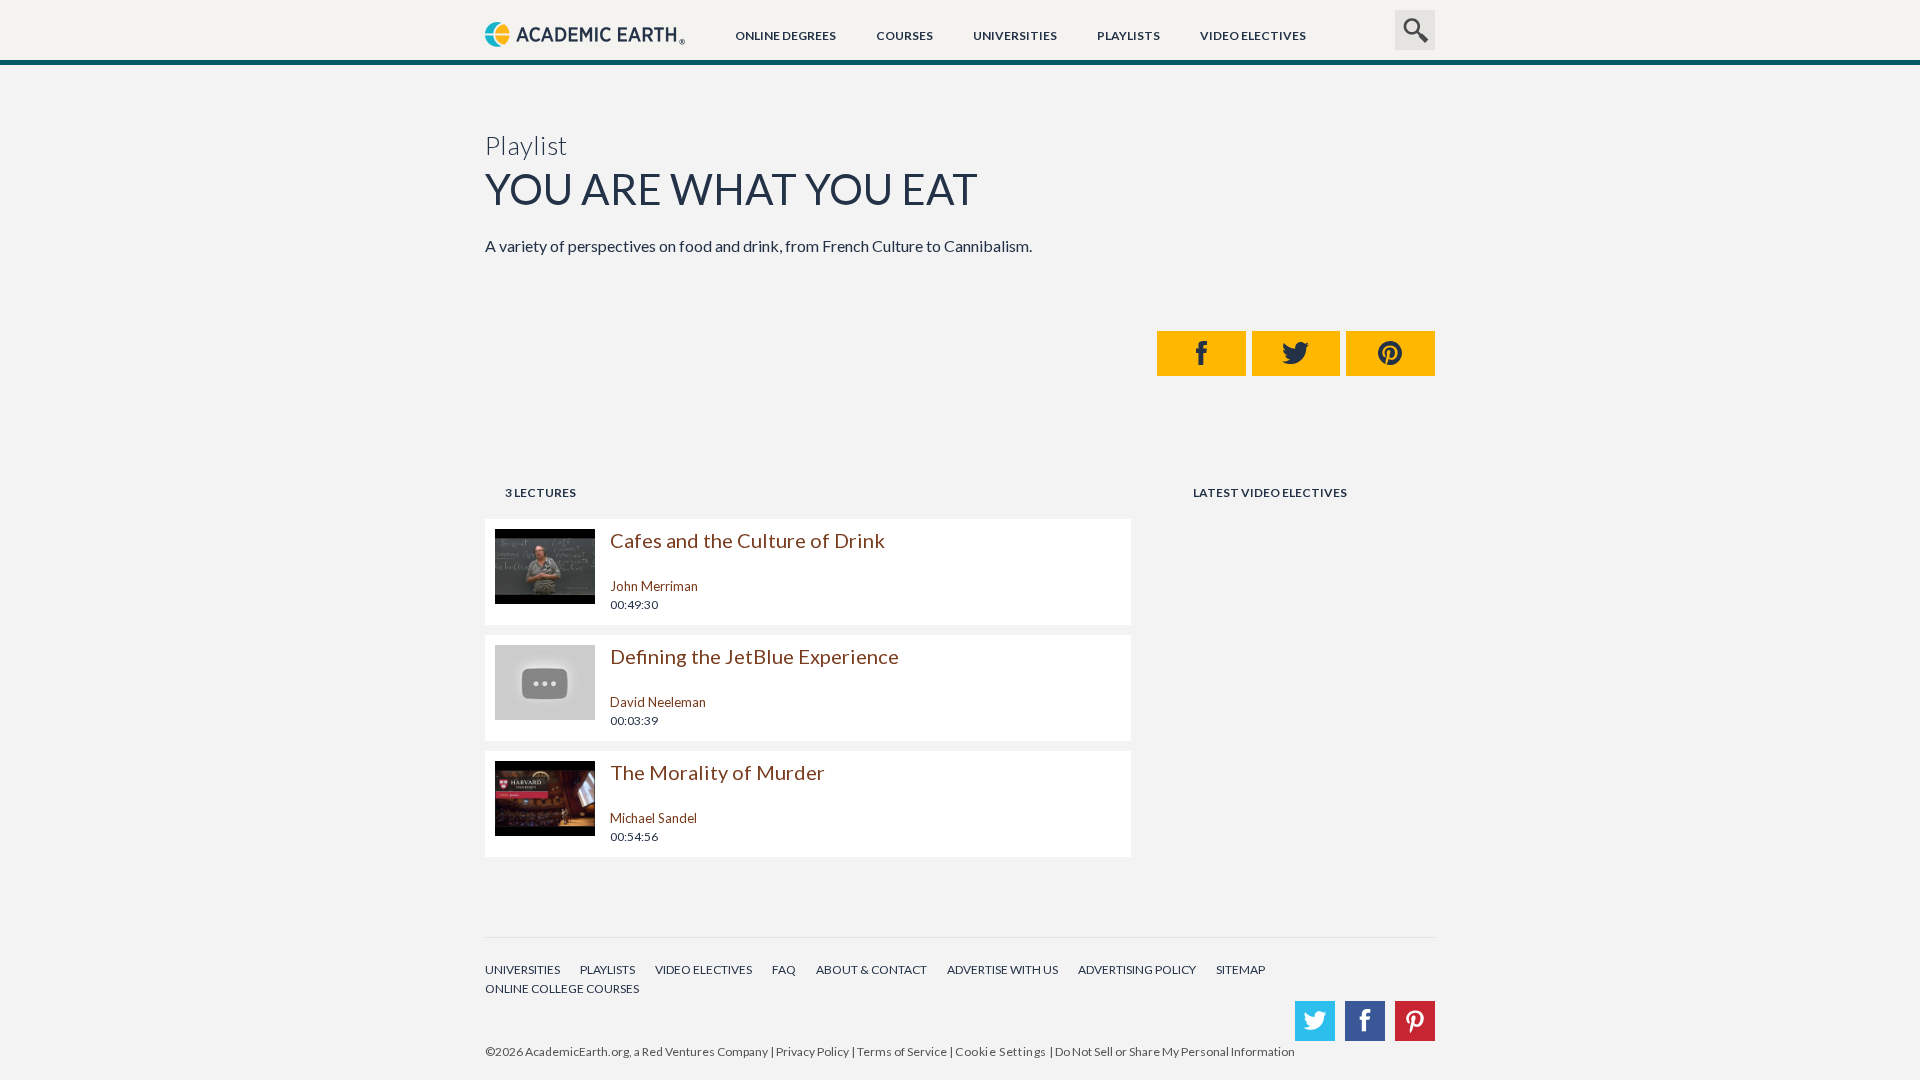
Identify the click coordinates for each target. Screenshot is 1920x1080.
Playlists (1128, 35)
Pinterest (1390, 353)
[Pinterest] (1415, 1021)
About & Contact (871, 969)
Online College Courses (562, 988)
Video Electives (1253, 35)
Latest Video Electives (1270, 492)
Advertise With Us (1002, 969)
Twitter (1296, 353)
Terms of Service (902, 1051)
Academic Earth (585, 57)
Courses (904, 35)
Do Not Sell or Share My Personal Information (1175, 1051)
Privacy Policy (812, 1051)
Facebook (1201, 353)
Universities (1015, 35)
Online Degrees (785, 35)
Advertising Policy (1137, 969)
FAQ (784, 969)
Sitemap (1240, 969)
